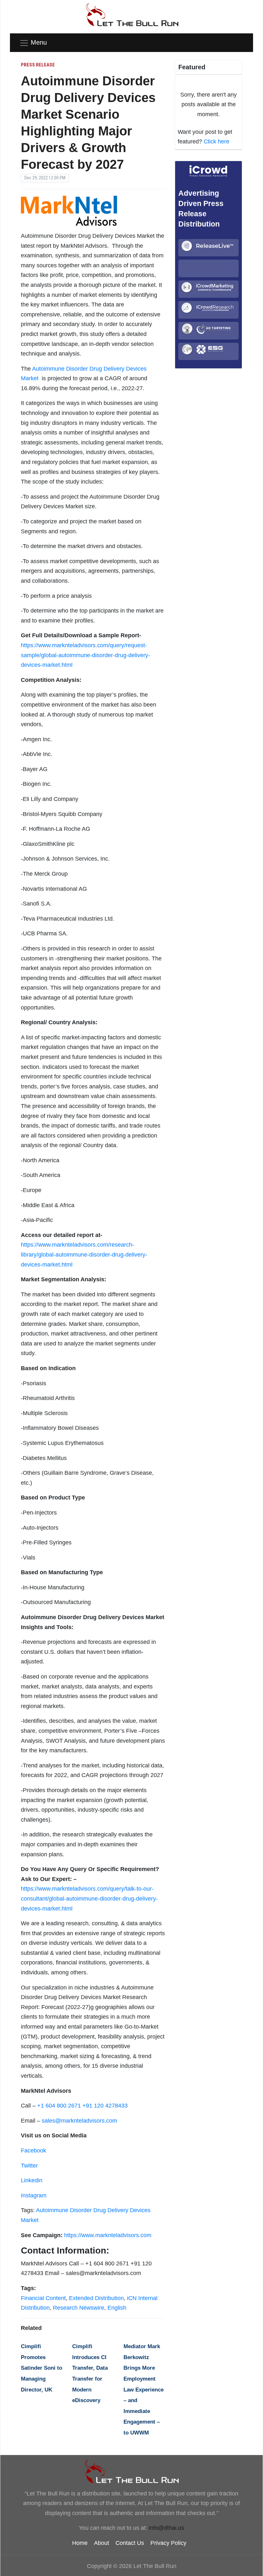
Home (80, 2543)
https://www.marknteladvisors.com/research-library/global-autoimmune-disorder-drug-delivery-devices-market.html (84, 1254)
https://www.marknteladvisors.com (108, 2235)
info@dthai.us (166, 2528)
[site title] (131, 2471)
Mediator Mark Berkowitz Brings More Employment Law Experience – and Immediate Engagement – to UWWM (144, 2390)
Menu (39, 42)
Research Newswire (79, 2308)
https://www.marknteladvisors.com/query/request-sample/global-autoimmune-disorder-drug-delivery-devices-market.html (85, 655)
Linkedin (32, 2180)
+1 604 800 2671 (59, 2106)
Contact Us (130, 2543)
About (102, 2543)
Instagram (34, 2195)
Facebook (34, 2151)
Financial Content (43, 2298)
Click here (216, 142)
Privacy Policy (168, 2543)
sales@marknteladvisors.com (79, 2121)
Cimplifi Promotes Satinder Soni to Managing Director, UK (42, 2368)
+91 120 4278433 (105, 2106)
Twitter (29, 2166)
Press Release (38, 65)
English (117, 2308)
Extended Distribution (96, 2298)
